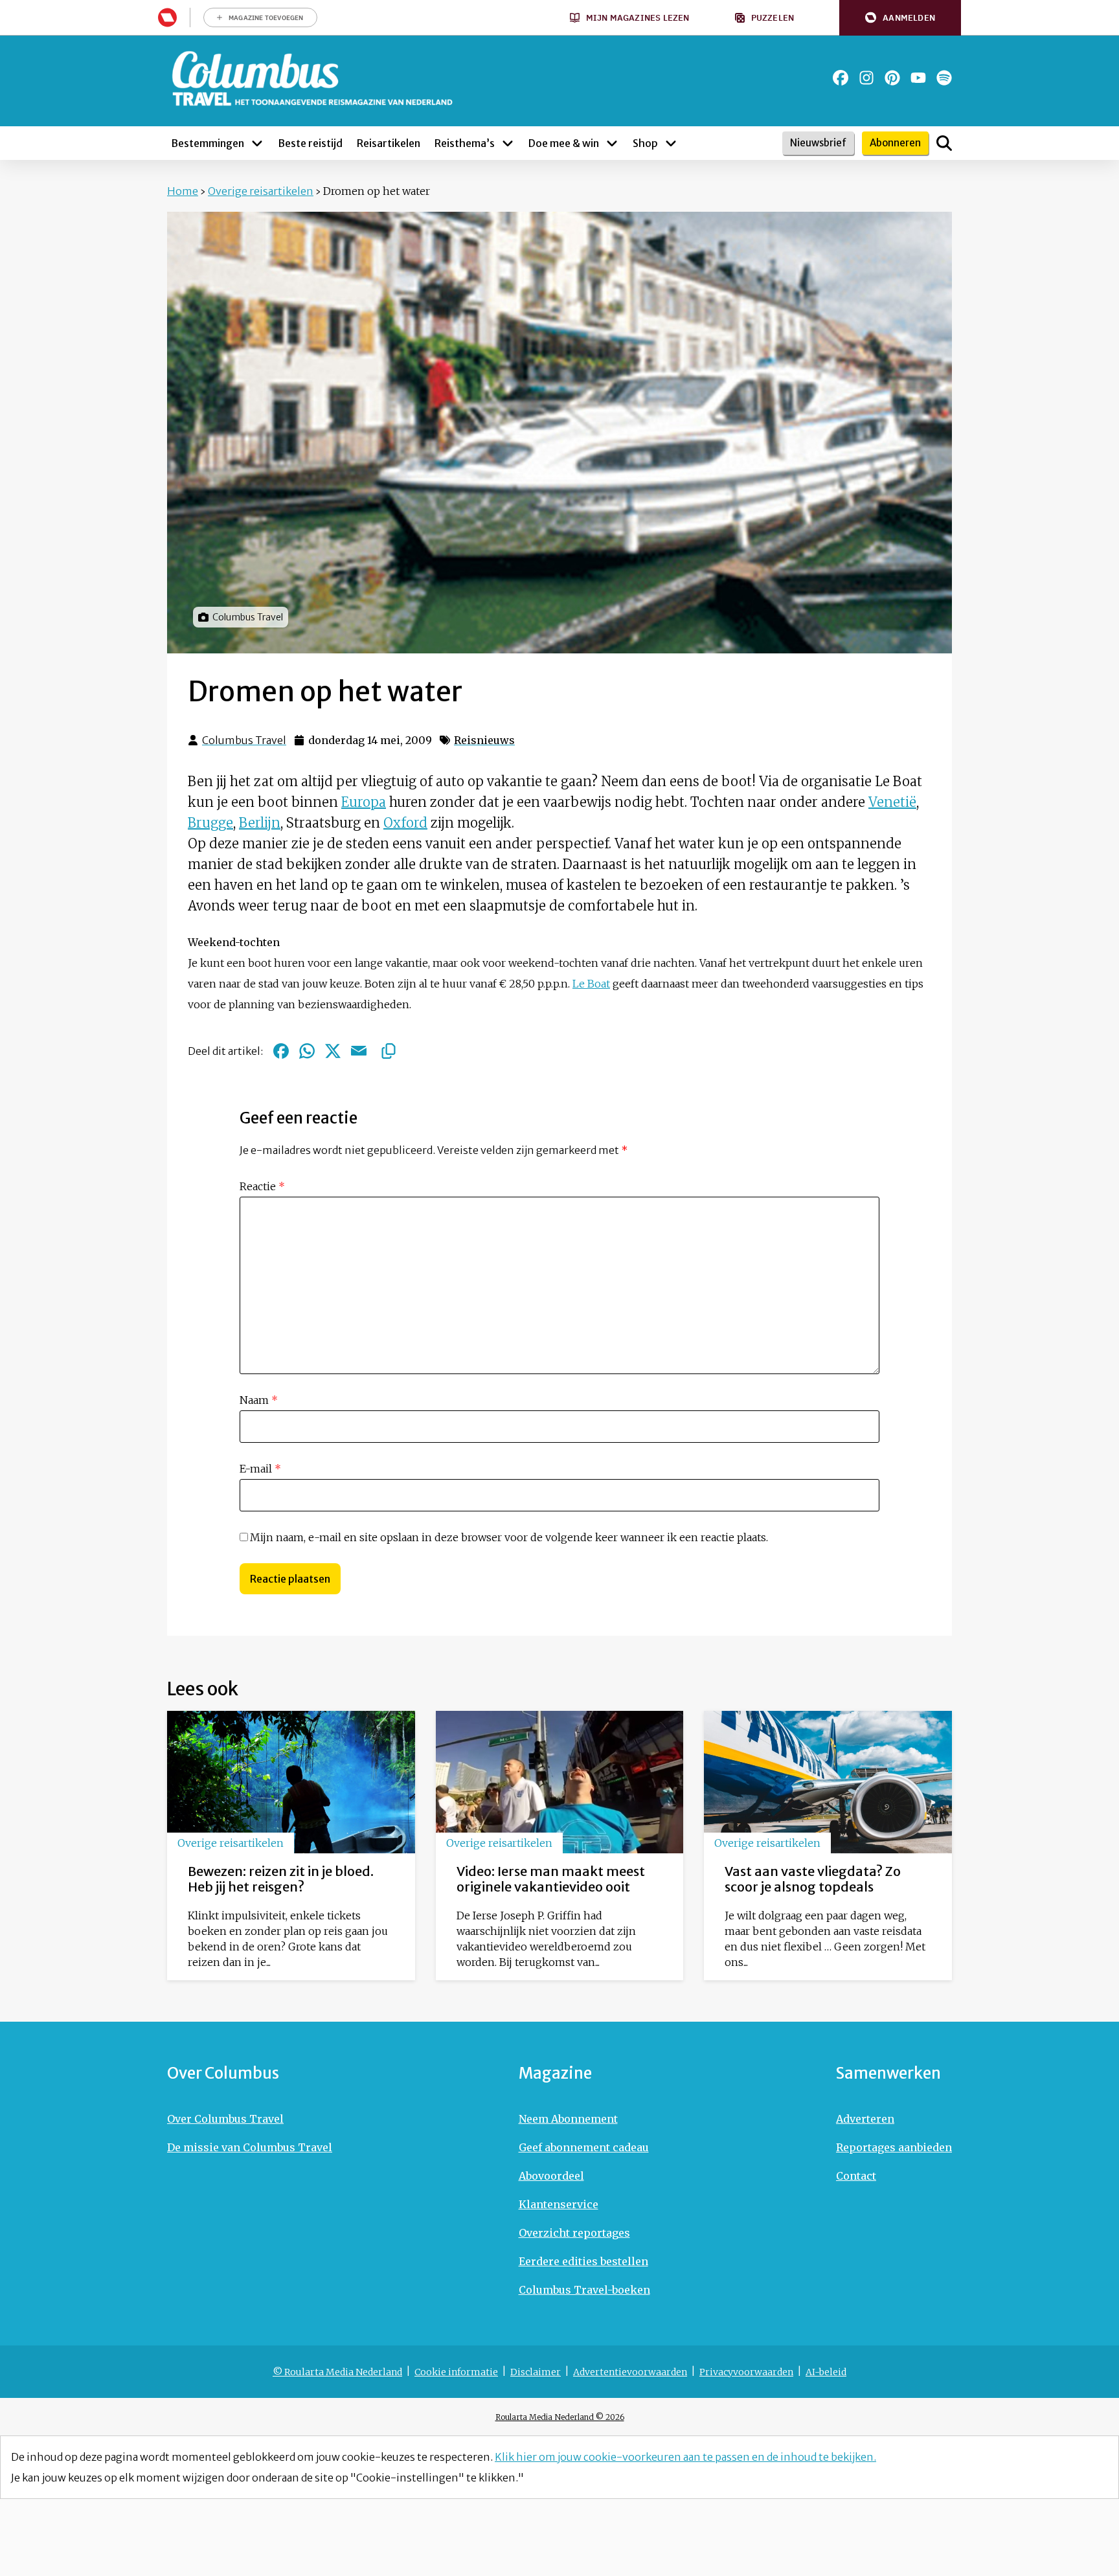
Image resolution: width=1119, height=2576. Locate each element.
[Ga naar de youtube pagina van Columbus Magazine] (918, 78)
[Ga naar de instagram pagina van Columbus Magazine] (866, 78)
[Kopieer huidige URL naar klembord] (389, 1051)
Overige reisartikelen (261, 191)
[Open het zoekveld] (944, 143)
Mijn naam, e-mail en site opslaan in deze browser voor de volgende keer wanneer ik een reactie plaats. (509, 1537)
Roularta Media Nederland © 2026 (560, 2417)
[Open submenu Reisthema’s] (508, 143)
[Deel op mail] (359, 1051)
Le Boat (591, 984)
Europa (364, 802)
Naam (259, 1400)
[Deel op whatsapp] (307, 1051)
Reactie (262, 1186)
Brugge (210, 823)
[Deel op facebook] (281, 1051)
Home (183, 191)
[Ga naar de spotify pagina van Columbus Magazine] (944, 78)
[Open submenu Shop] (671, 143)
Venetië (892, 802)
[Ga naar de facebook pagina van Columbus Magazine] (841, 78)
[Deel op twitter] (333, 1051)
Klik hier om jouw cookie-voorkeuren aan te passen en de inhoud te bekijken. (685, 2457)
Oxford (405, 823)
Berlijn (260, 823)
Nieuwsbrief (818, 143)
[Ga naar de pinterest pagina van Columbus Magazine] (892, 78)
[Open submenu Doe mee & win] (612, 143)
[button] (900, 18)
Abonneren (895, 143)
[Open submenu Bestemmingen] (257, 143)
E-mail (260, 1469)
